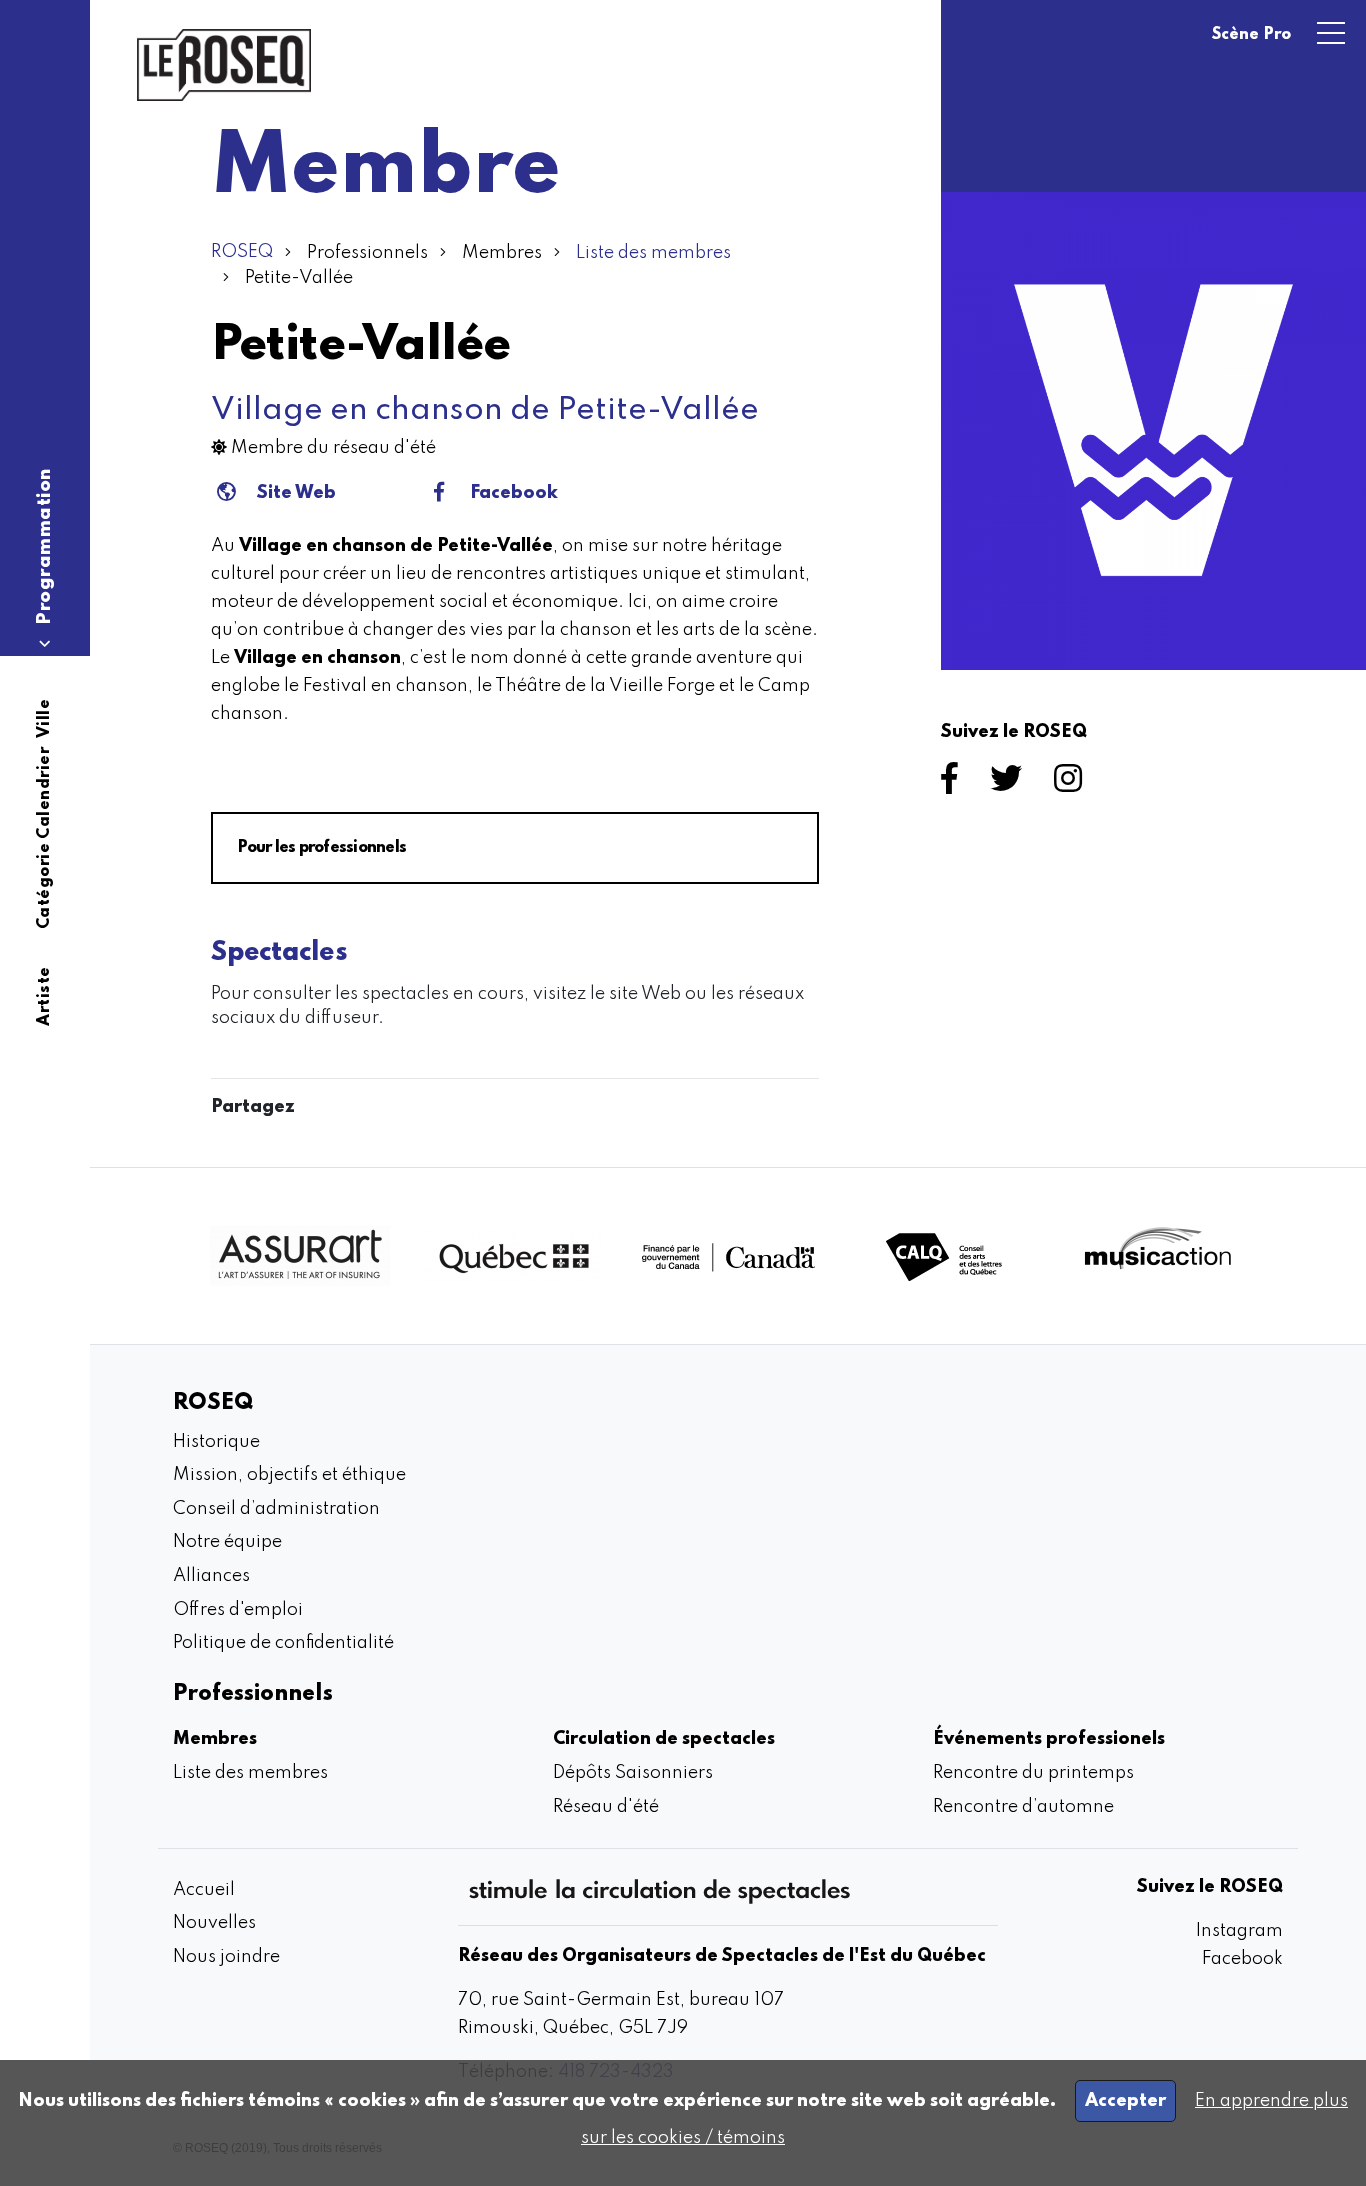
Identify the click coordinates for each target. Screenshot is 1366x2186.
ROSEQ (242, 252)
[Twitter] (1010, 785)
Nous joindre (226, 1957)
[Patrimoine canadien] (728, 1256)
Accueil (204, 1890)
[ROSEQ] (224, 65)
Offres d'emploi (238, 1610)
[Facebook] (953, 785)
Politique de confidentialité (283, 1643)
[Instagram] (1072, 785)
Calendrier (45, 793)
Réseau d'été (606, 1807)
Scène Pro (1251, 35)
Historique (216, 1442)
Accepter (1125, 2101)
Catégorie (45, 886)
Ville (45, 719)
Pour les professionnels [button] (321, 848)
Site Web (296, 493)
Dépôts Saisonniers (633, 1773)
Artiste (45, 996)
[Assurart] (300, 1256)
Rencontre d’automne (1023, 1807)
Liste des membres (653, 253)
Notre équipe (227, 1542)
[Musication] (1158, 1256)
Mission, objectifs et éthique (289, 1475)
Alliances (211, 1576)
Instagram (1239, 1931)
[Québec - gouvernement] (514, 1256)
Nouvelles (214, 1923)
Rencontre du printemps (1033, 1773)
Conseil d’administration (276, 1509)
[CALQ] (944, 1256)
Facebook (514, 493)
